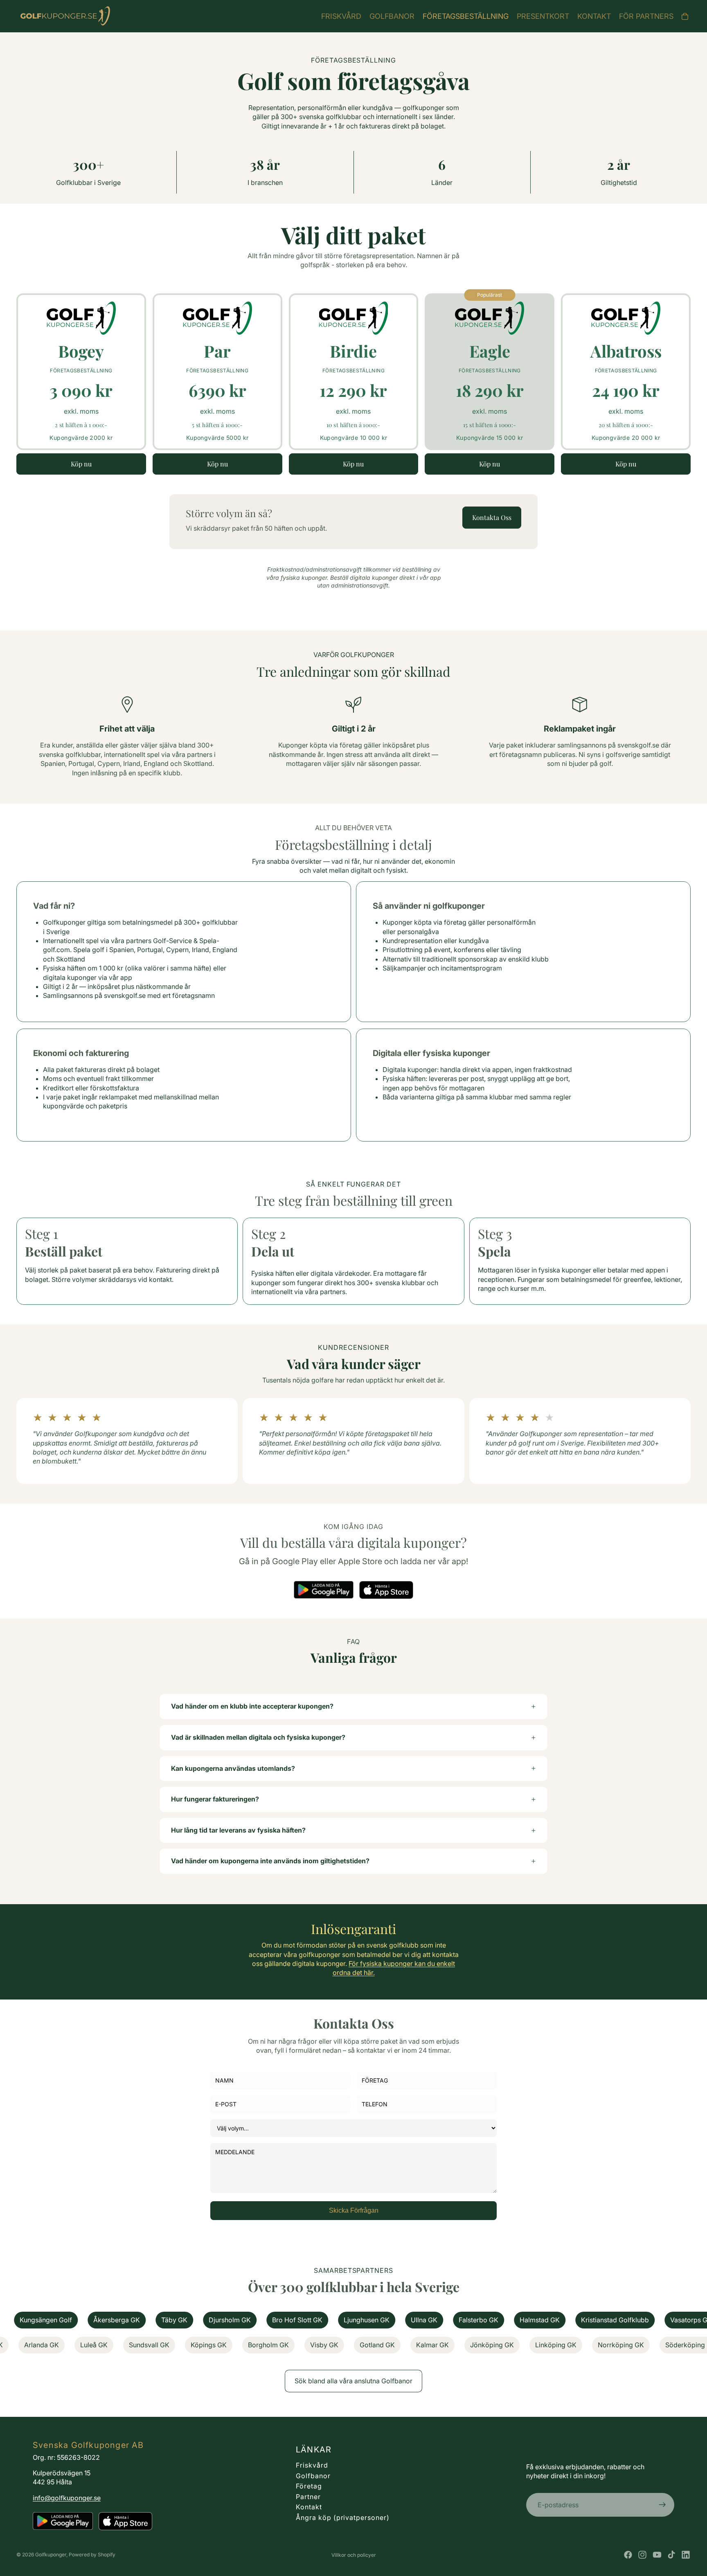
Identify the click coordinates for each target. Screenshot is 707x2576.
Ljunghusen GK (290, 2320)
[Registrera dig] (662, 2505)
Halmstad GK (463, 2320)
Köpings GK (275, 2345)
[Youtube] (657, 2555)
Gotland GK (444, 2345)
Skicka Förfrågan (354, 2210)
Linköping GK (623, 2345)
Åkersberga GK (40, 2320)
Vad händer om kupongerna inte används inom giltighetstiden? (270, 1861)
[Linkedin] (686, 2555)
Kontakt (309, 2507)
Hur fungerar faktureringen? (215, 1799)
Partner (308, 2497)
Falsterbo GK (402, 2320)
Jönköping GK (559, 2345)
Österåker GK (677, 2320)
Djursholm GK (153, 2320)
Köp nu (81, 464)
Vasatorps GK (614, 2320)
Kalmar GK (499, 2345)
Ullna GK (347, 2320)
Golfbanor (313, 2476)
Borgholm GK (335, 2345)
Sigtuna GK (53, 2345)
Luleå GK (161, 2345)
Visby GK (391, 2345)
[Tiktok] (671, 2555)
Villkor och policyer (354, 2555)
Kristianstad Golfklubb (538, 2320)
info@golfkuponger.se (67, 2498)
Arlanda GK (108, 2345)
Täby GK (97, 2320)
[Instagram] (642, 2555)
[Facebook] (628, 2555)
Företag (309, 2486)
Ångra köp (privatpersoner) (343, 2517)
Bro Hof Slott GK (220, 2320)
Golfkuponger (51, 2555)
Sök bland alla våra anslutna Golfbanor (353, 2381)
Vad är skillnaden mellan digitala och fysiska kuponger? (258, 1737)
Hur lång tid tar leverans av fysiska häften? (238, 1830)
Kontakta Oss (492, 517)
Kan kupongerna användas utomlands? (233, 1768)
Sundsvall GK (216, 2345)
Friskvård (312, 2465)
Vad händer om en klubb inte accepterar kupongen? (252, 1706)
